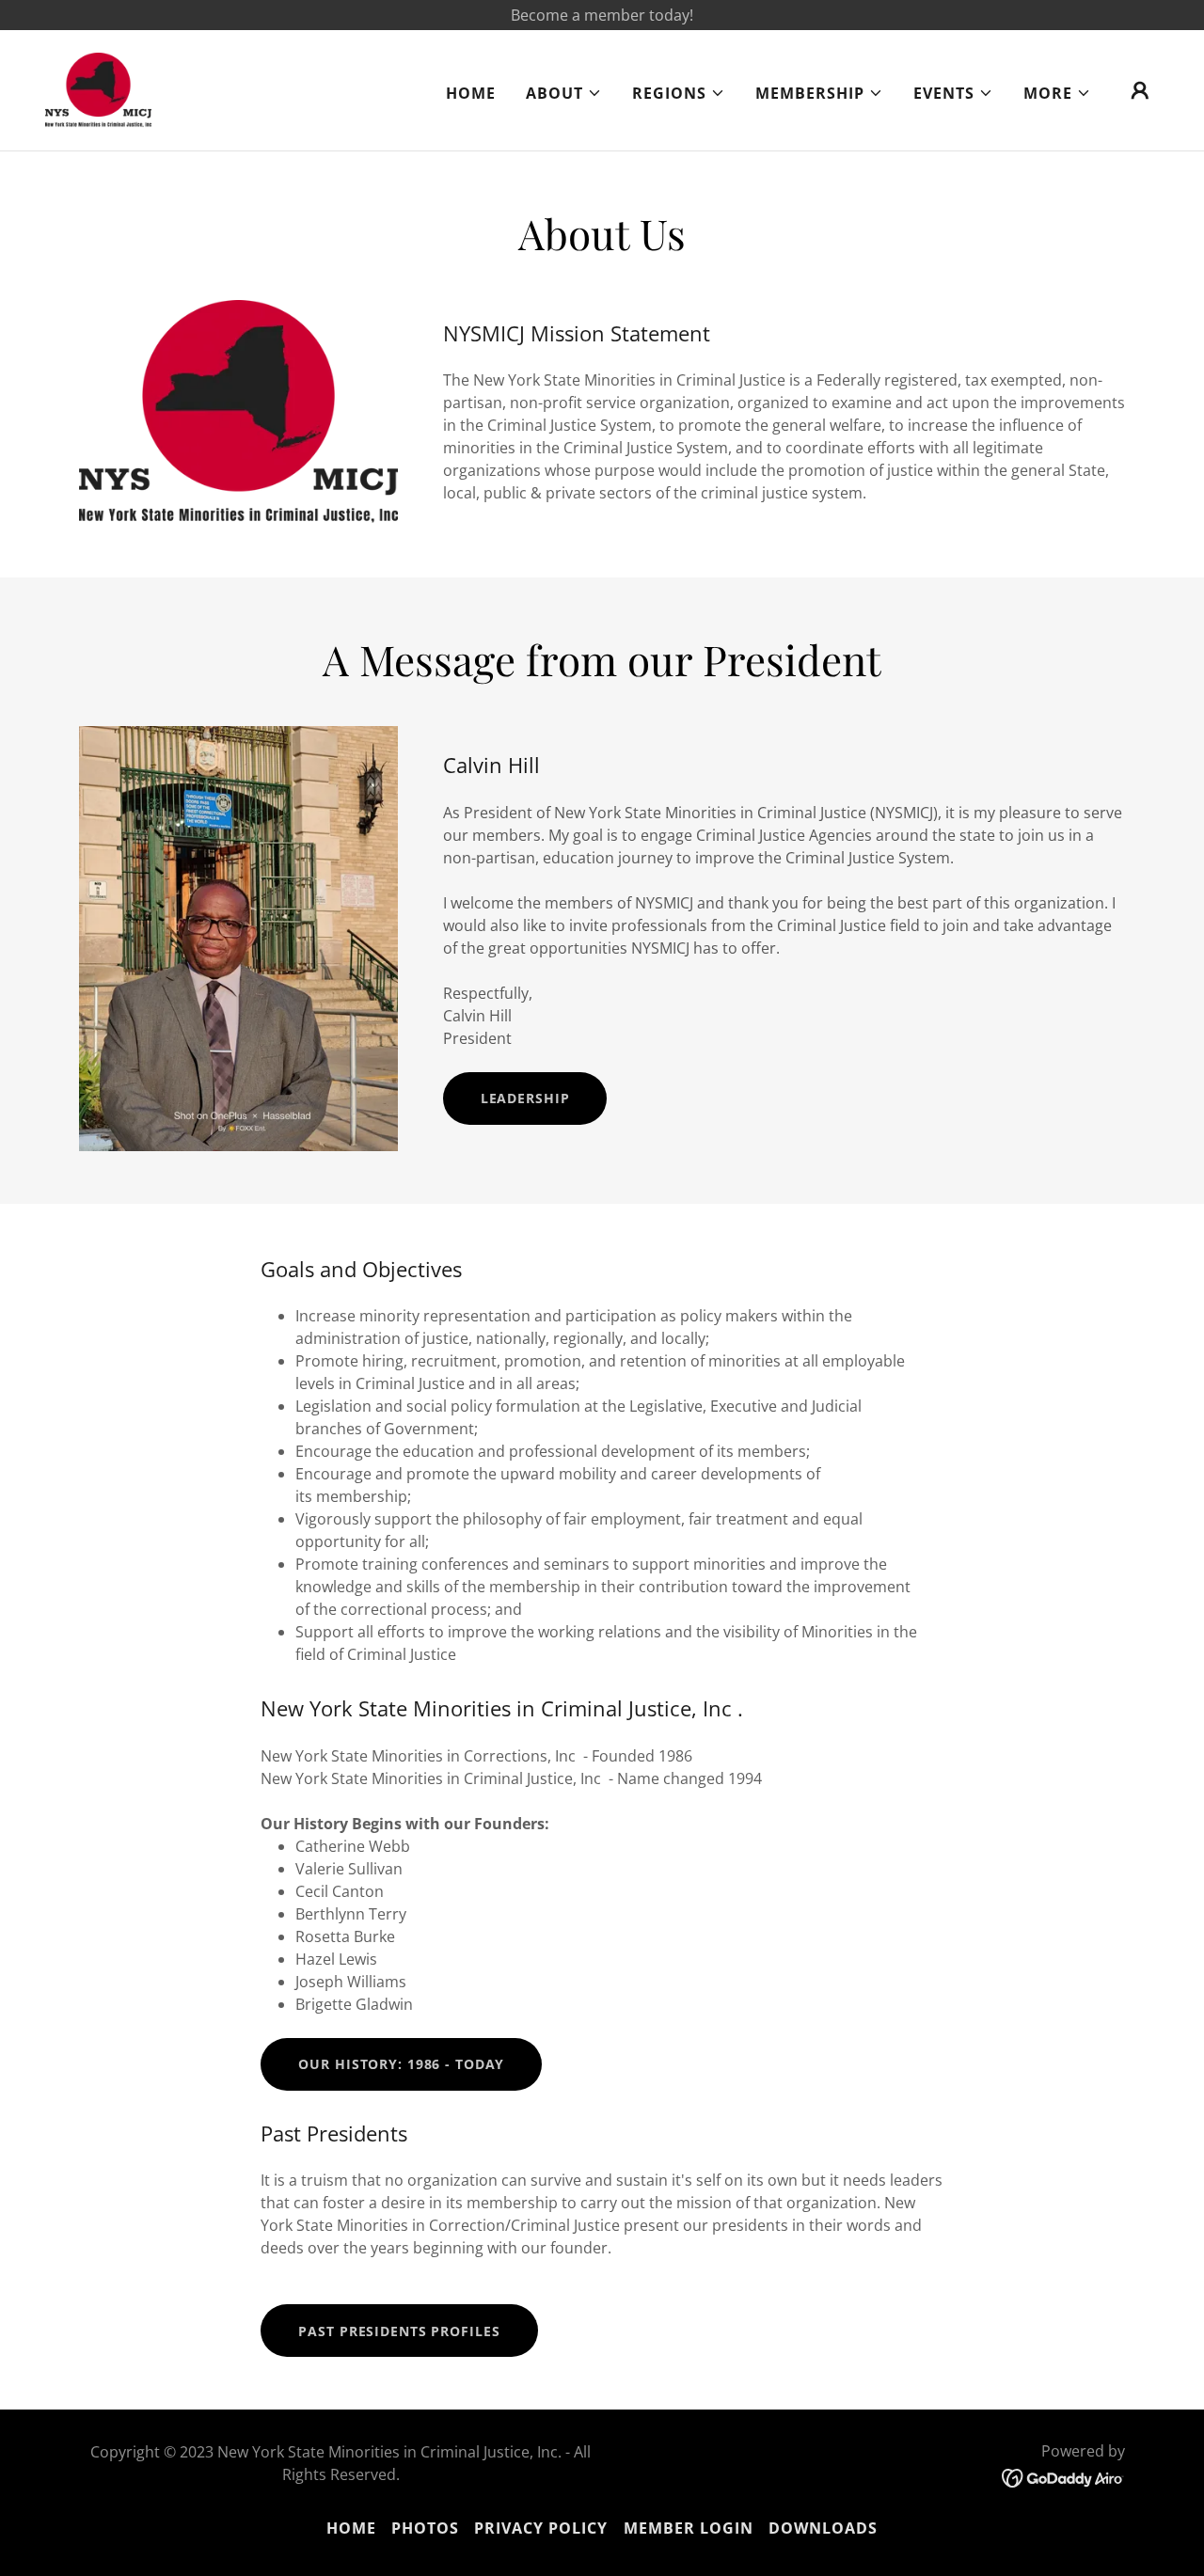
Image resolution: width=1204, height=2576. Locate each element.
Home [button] (351, 2528)
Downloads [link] (823, 2528)
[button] (564, 93)
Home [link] (471, 93)
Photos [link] (425, 2528)
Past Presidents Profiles (399, 2331)
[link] (98, 88)
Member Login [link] (689, 2528)
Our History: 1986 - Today (401, 2064)
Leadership (525, 1098)
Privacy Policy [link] (541, 2528)
